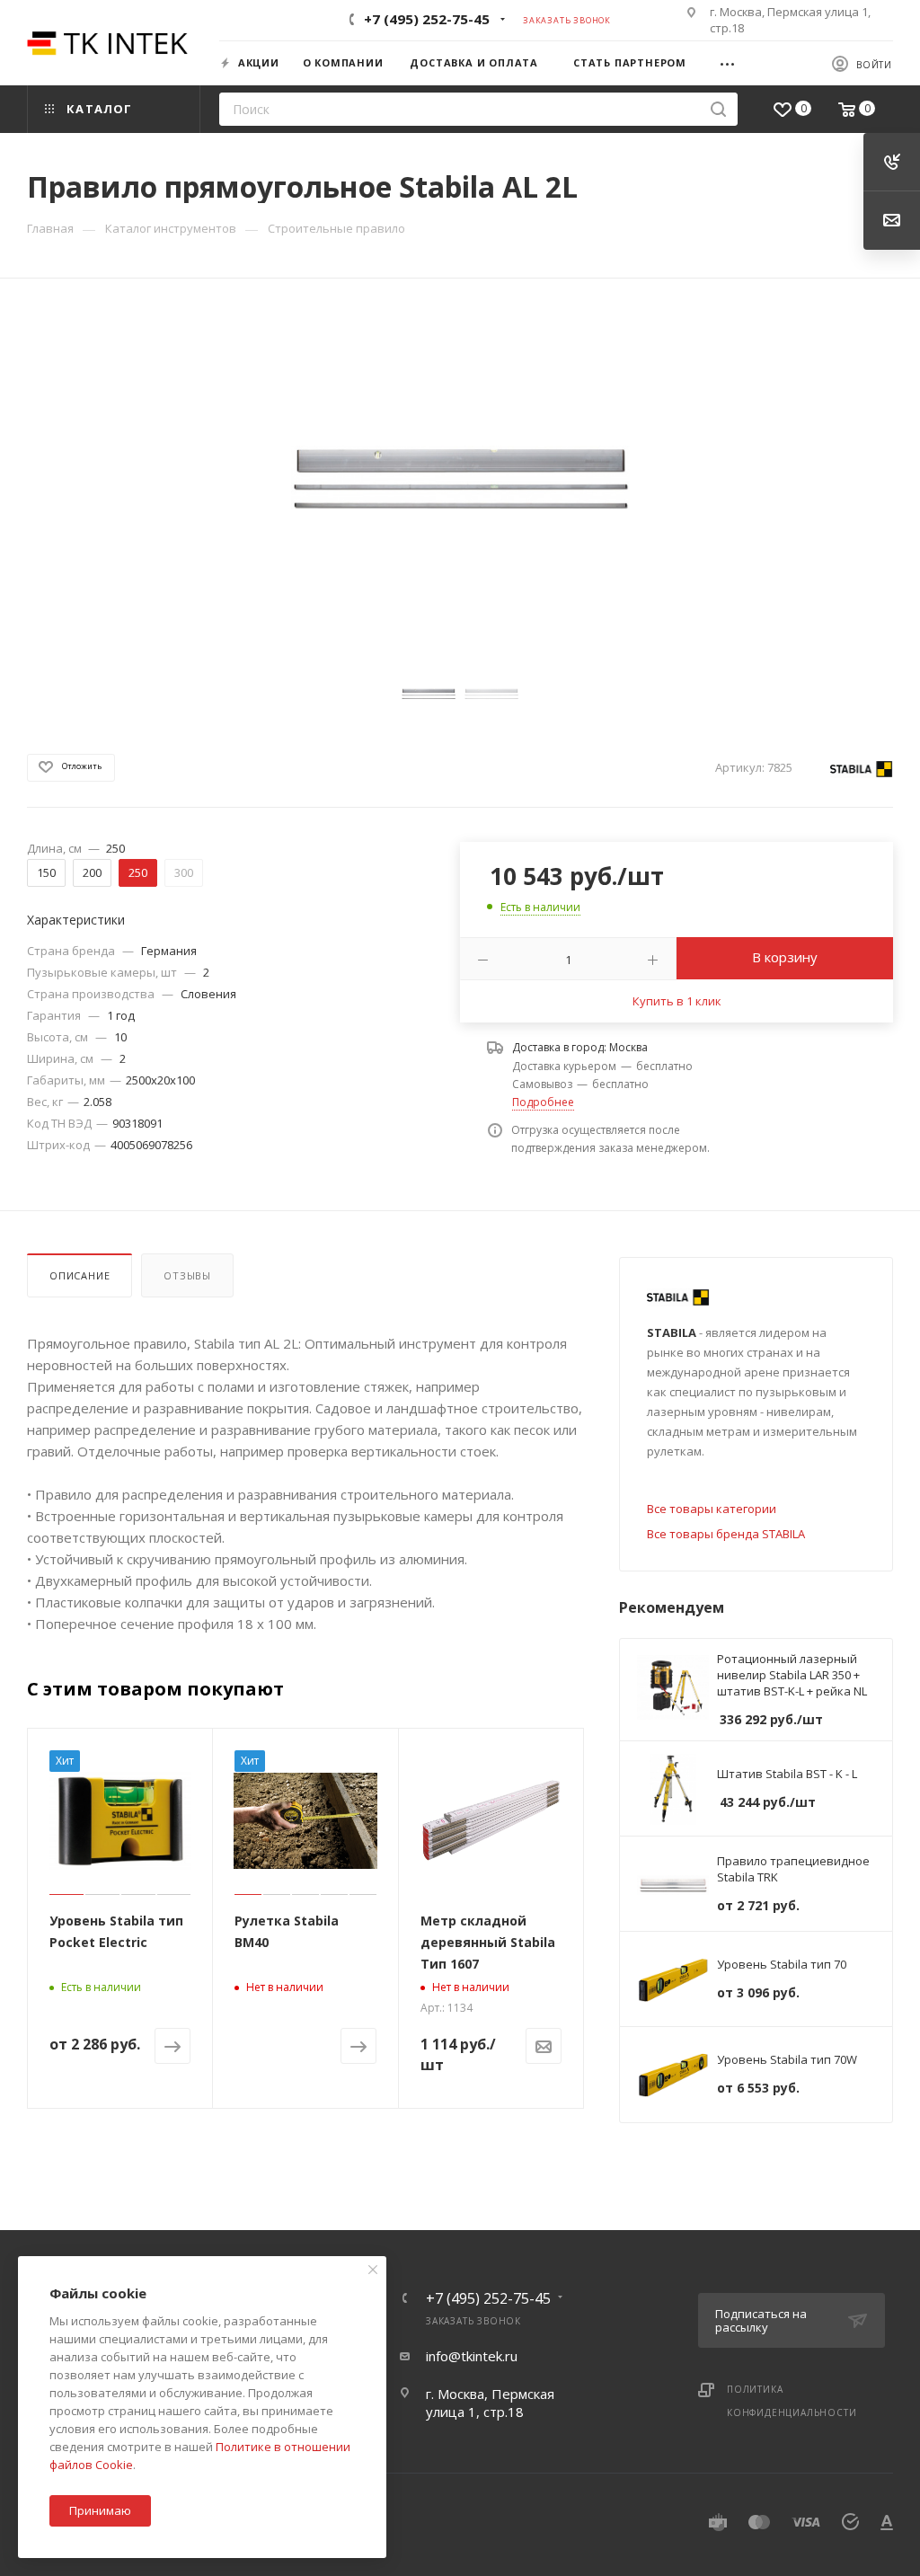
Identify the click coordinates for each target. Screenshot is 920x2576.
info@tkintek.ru (472, 2356)
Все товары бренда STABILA (726, 1534)
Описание (80, 1275)
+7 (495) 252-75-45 (427, 19)
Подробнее (543, 1102)
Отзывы (187, 1275)
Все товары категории (712, 1509)
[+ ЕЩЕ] (734, 62)
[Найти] (718, 109)
